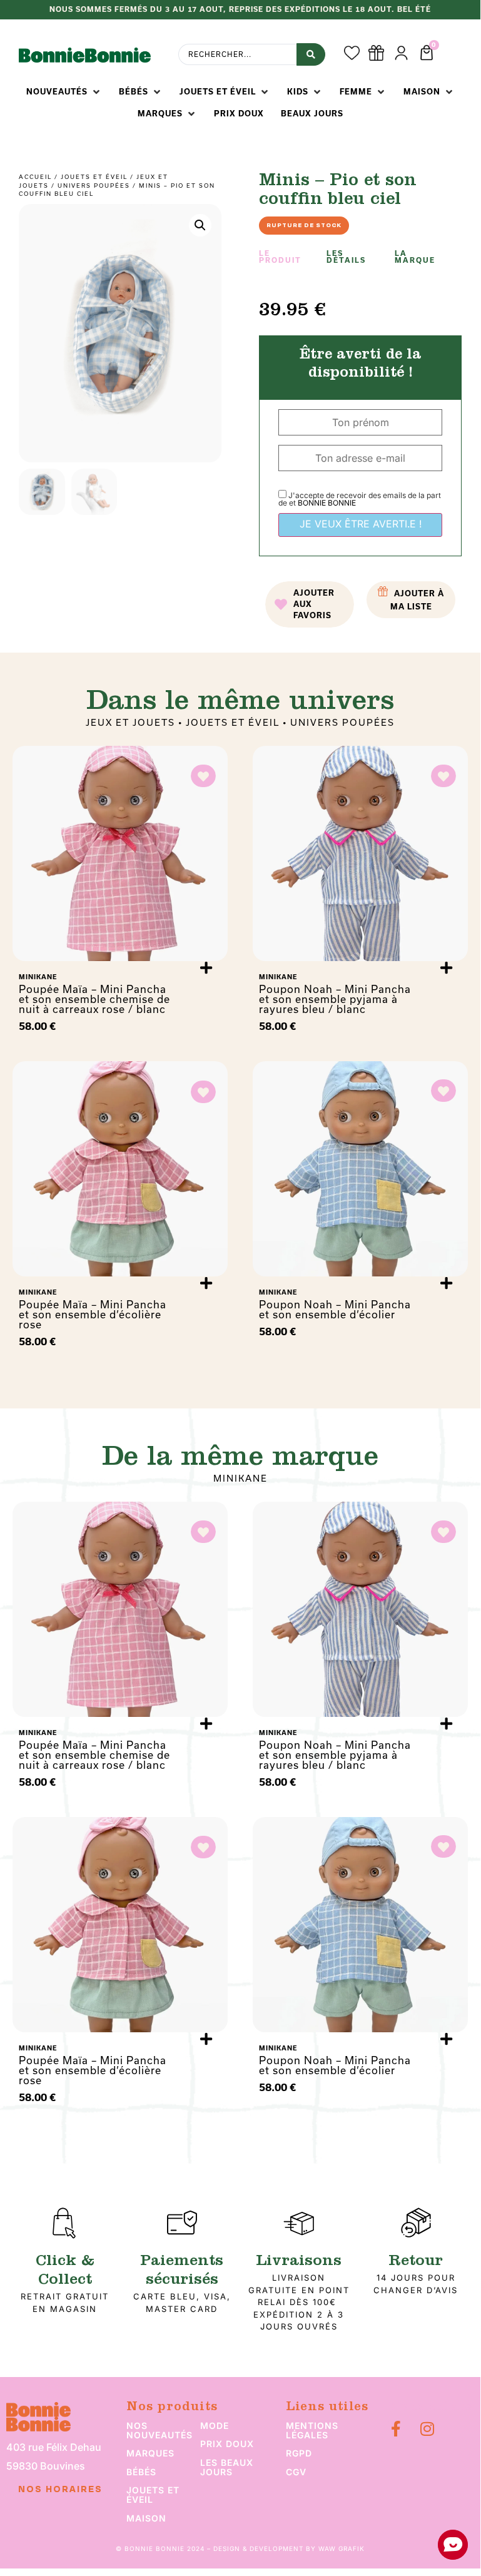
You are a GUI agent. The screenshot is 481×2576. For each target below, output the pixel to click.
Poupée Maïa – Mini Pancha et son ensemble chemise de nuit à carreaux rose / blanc (94, 999)
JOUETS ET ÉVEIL (94, 177)
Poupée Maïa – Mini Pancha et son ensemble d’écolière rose (93, 1314)
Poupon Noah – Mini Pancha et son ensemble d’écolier (335, 1309)
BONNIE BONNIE (327, 503)
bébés (141, 2472)
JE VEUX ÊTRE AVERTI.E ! (361, 524)
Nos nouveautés (159, 2430)
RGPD (299, 2453)
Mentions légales (312, 2430)
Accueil (35, 177)
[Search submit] (311, 54)
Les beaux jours (227, 2467)
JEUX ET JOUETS (130, 722)
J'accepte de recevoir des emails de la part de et (360, 499)
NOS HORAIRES (60, 2490)
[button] (64, 92)
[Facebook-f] (396, 2429)
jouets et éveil (153, 2495)
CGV (296, 2472)
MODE (215, 2426)
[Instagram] (428, 2429)
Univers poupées (94, 186)
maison (146, 2518)
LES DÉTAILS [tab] (346, 257)
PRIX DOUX (227, 2444)
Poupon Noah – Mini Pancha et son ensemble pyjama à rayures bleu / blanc (335, 999)
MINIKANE (240, 1478)
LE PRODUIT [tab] (280, 257)
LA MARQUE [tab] (415, 257)
